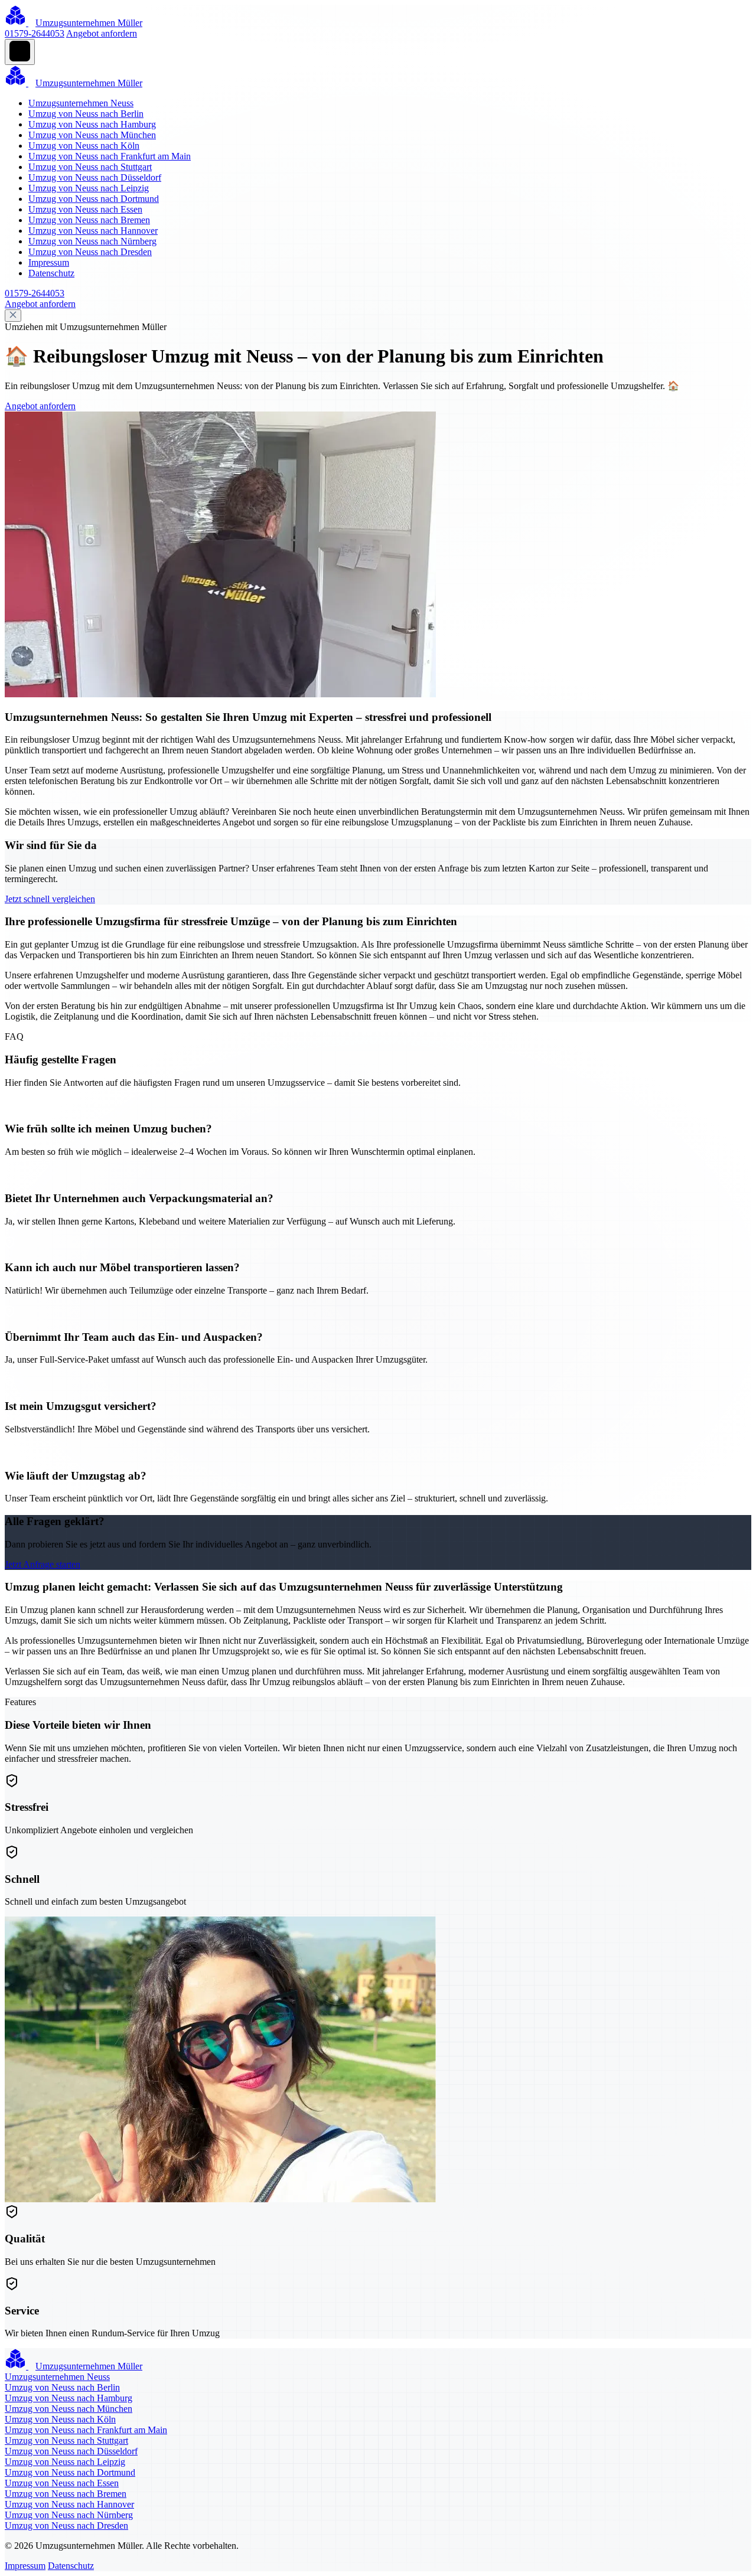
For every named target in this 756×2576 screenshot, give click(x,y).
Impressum (49, 262)
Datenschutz (51, 273)
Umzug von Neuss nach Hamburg (92, 124)
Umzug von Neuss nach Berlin (86, 114)
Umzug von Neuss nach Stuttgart (90, 167)
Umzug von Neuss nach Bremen (89, 220)
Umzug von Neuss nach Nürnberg (92, 241)
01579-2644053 (35, 33)
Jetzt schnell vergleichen (50, 899)
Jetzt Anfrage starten (43, 1564)
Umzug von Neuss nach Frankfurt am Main (110, 156)
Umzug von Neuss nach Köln (84, 146)
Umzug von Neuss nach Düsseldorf (95, 177)
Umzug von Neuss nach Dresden (90, 252)
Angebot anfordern (102, 33)
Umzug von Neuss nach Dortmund (94, 199)
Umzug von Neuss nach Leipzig (89, 188)
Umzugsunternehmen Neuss (81, 103)
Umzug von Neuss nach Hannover (93, 231)
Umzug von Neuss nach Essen (85, 209)
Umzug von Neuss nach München (92, 135)
